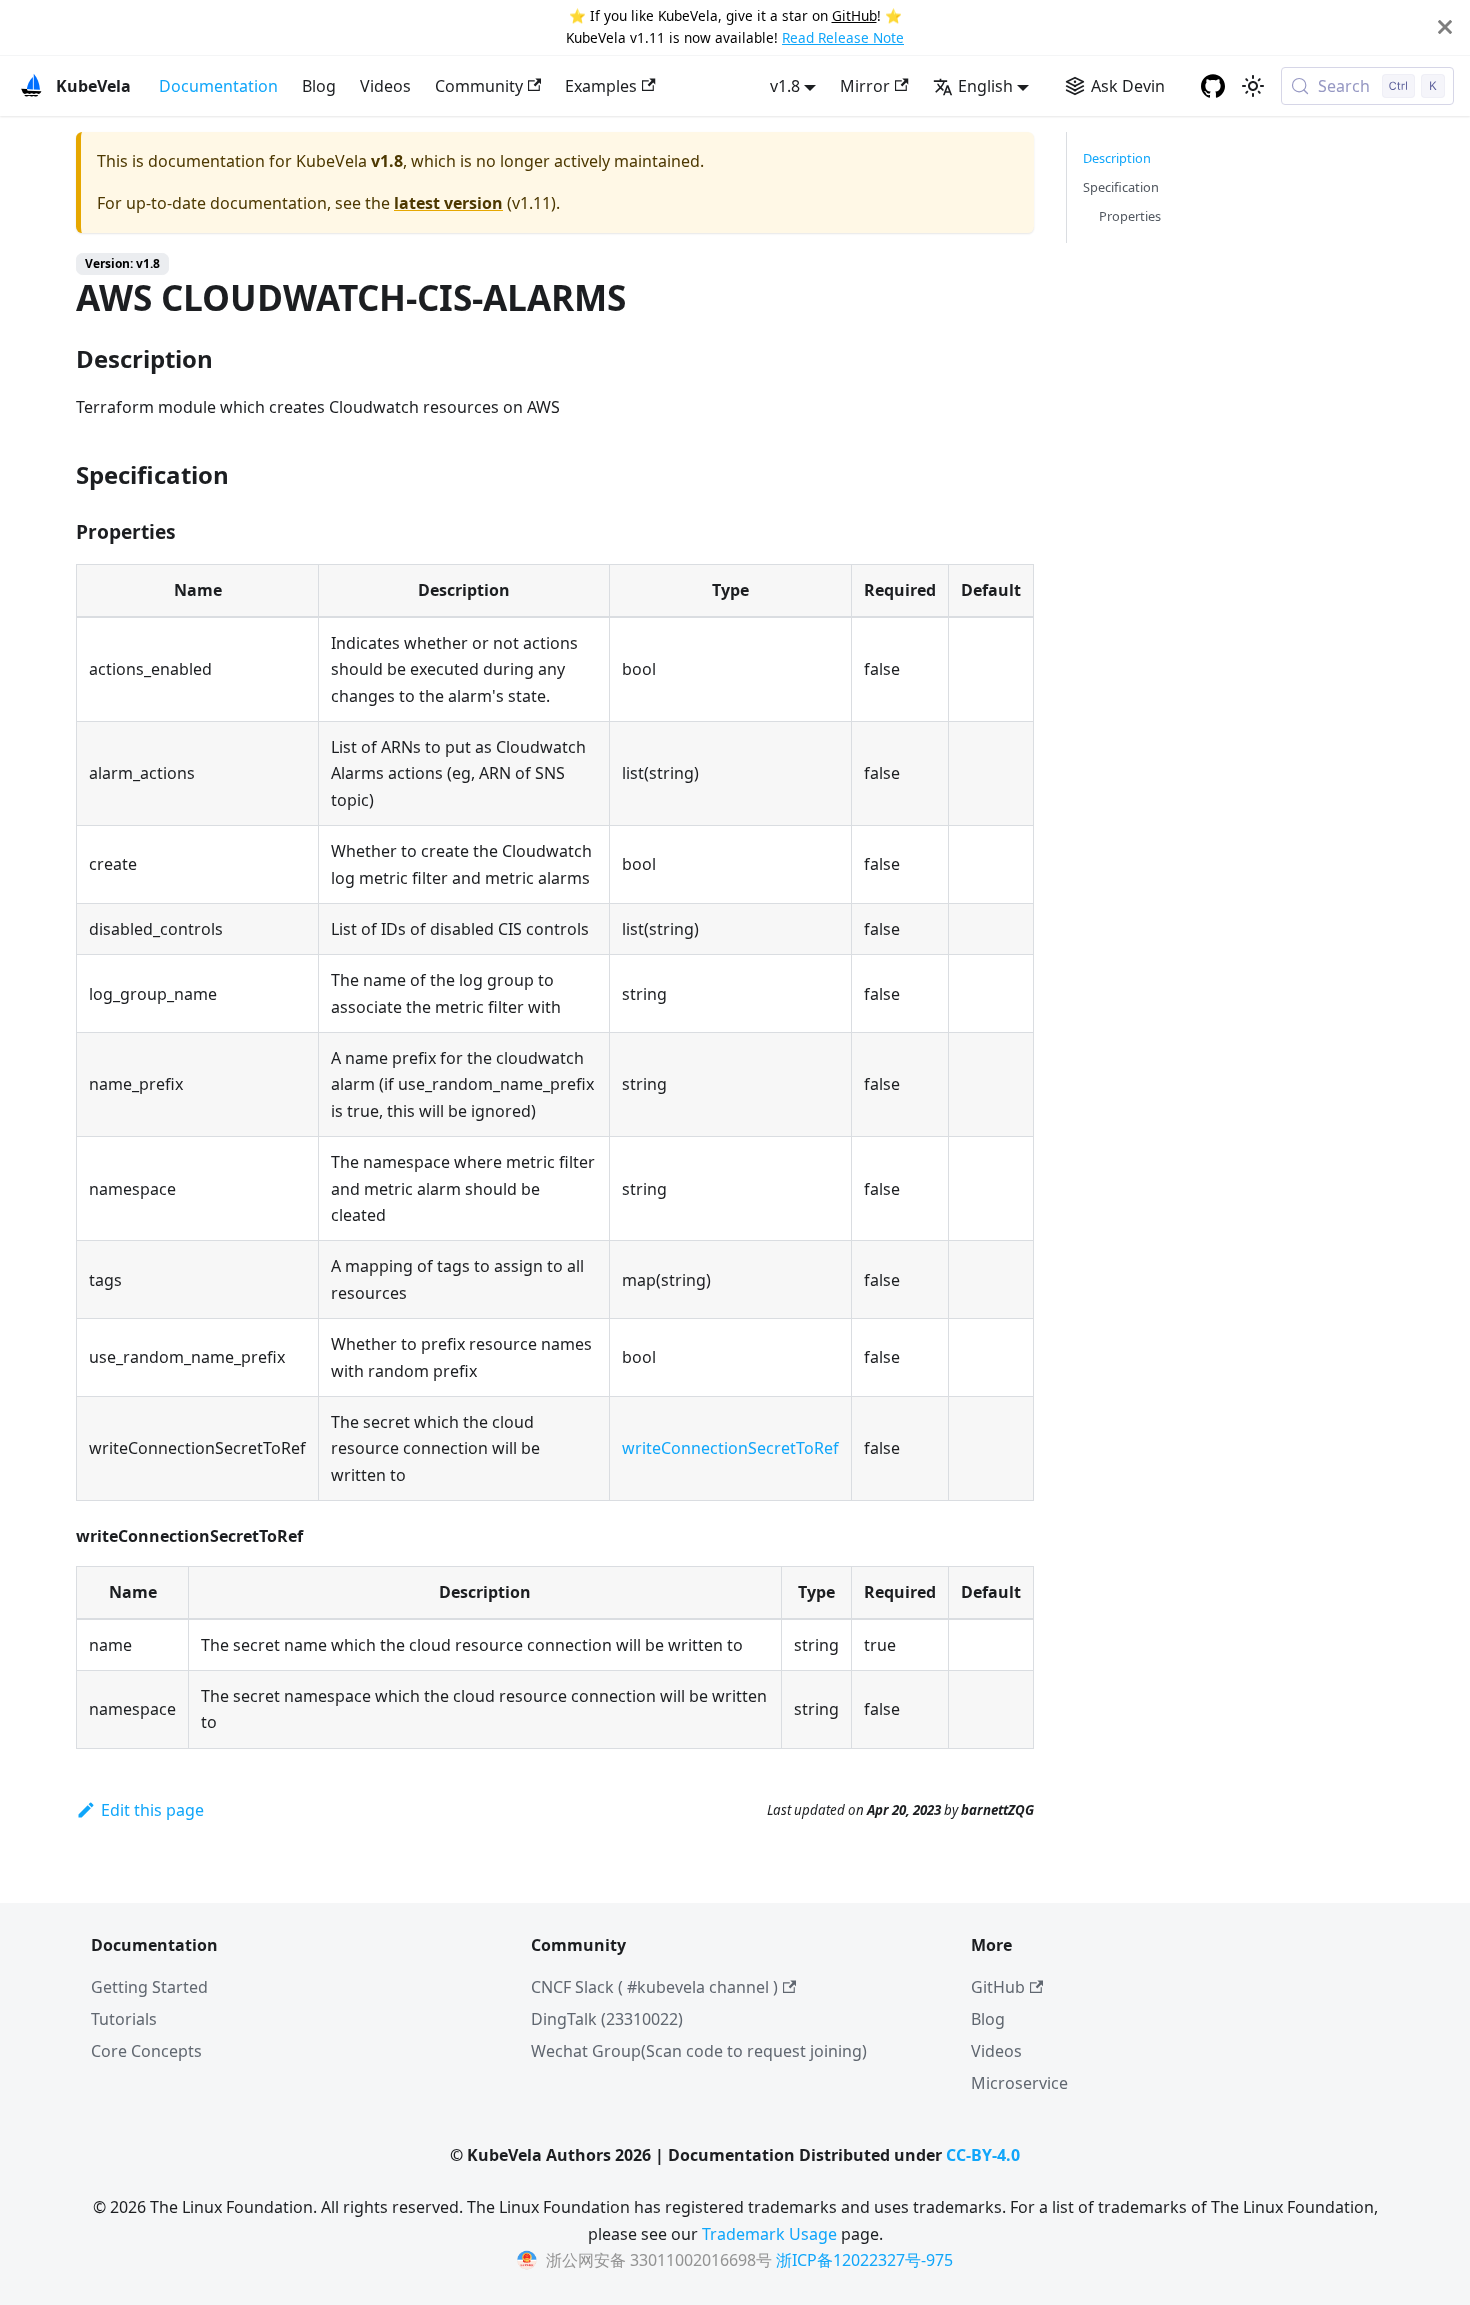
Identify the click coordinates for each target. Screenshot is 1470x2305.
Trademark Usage (769, 2234)
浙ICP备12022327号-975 (864, 2260)
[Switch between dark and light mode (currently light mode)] (1253, 86)
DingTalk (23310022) (607, 2019)
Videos (385, 86)
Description (1117, 158)
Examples (601, 86)
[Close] (1445, 27)
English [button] (985, 86)
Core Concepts (146, 2051)
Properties (1130, 216)
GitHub (854, 15)
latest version (448, 203)
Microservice (1019, 2083)
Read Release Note (843, 37)
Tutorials (124, 2019)
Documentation (218, 86)
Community (479, 86)
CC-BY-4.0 (983, 2155)
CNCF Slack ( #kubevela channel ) (654, 1987)
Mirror (865, 86)
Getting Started (149, 1987)
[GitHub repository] (1213, 86)
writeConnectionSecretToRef (730, 1448)
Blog (319, 86)
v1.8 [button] (785, 86)
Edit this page (152, 1810)
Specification (1121, 187)
